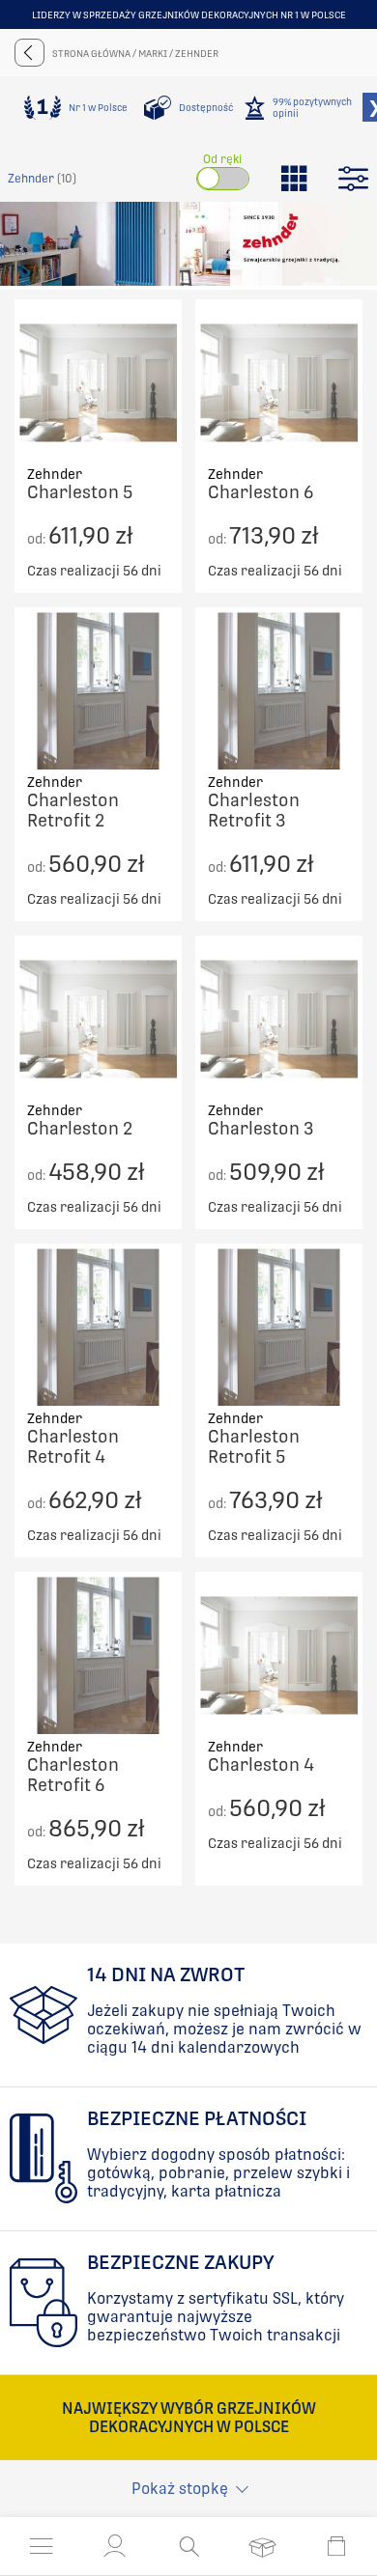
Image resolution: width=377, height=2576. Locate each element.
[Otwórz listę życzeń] (262, 2546)
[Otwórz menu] (42, 2546)
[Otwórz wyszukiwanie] (189, 2546)
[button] (115, 2546)
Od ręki (222, 159)
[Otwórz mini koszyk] (336, 2546)
